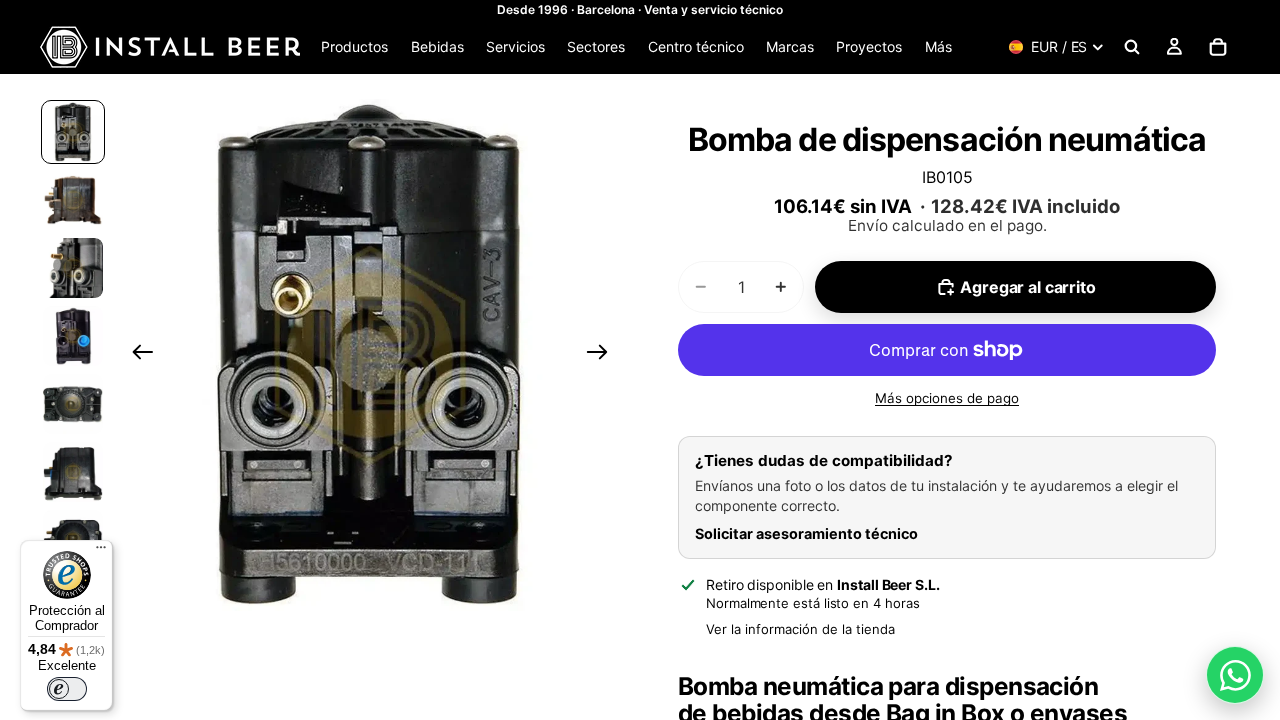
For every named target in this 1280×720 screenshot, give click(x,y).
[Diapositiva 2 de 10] (73, 200)
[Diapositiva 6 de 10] (73, 472)
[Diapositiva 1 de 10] (73, 132)
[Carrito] (1218, 47)
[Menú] (101, 552)
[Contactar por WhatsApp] (1235, 675)
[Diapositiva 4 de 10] (73, 336)
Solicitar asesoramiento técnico (806, 533)
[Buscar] (1132, 47)
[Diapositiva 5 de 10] (73, 404)
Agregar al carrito (1027, 287)
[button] (370, 355)
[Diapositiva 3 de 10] (73, 268)
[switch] (67, 689)
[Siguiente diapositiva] (603, 355)
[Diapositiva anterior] (136, 355)
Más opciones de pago (947, 398)
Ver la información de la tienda (800, 629)
